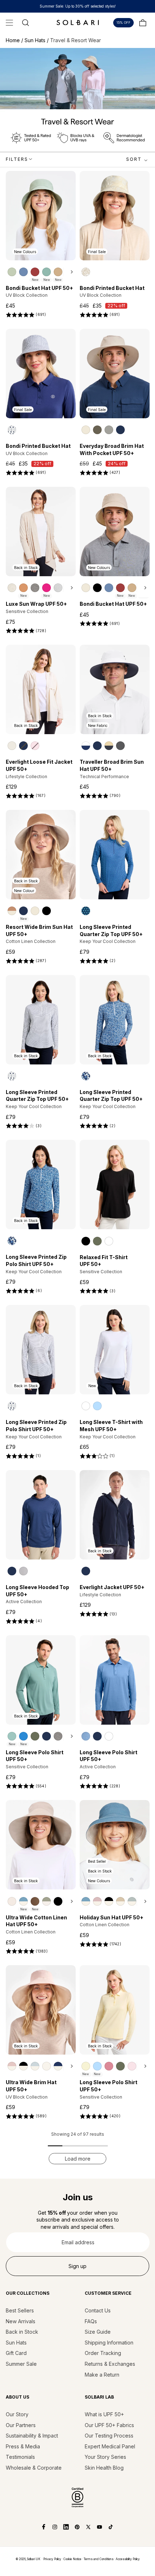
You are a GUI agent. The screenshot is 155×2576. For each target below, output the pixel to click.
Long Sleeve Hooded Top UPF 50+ (37, 1591)
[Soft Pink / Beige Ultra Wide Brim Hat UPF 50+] (12, 2066)
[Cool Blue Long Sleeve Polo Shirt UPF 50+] (97, 2066)
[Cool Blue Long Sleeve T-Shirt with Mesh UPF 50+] (97, 1406)
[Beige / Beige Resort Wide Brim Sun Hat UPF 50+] (35, 911)
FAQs (91, 2321)
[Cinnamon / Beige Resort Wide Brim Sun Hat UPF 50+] (12, 911)
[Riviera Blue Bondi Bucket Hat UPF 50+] (23, 272)
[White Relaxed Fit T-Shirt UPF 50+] (109, 1241)
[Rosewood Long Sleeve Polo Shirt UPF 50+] (109, 2066)
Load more (78, 2159)
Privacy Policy (52, 2559)
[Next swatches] (70, 272)
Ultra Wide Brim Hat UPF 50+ (31, 2086)
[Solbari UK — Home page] (77, 22)
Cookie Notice (72, 2559)
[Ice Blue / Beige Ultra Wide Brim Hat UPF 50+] (35, 2066)
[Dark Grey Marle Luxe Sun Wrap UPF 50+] (35, 588)
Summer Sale (21, 2364)
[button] (9, 23)
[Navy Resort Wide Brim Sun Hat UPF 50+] (23, 911)
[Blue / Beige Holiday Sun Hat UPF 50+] (86, 1901)
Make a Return (102, 2375)
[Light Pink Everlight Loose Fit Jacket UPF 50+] (35, 746)
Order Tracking (103, 2353)
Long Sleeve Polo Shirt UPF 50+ (35, 1756)
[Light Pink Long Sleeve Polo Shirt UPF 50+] (132, 2066)
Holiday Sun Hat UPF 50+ (112, 1917)
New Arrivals (21, 2321)
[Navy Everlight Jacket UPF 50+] (86, 1571)
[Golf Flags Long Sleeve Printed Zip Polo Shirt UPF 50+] (12, 1406)
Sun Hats (16, 2343)
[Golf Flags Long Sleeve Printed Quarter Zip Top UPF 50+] (12, 1076)
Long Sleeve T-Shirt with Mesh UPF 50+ (111, 1426)
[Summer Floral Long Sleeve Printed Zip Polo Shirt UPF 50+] (12, 1241)
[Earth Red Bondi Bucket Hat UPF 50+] (35, 272)
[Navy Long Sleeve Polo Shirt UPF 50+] (46, 1736)
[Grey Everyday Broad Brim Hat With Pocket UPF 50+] (109, 430)
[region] (41, 272)
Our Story (17, 2414)
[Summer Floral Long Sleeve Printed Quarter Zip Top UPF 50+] (86, 1076)
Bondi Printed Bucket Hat (112, 288)
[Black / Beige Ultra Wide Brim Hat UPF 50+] (23, 2066)
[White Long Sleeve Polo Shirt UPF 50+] (109, 1736)
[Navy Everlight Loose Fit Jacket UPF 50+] (23, 746)
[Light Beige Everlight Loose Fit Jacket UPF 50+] (12, 746)
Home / (15, 40)
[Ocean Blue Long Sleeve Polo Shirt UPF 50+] (86, 1736)
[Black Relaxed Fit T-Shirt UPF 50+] (86, 1241)
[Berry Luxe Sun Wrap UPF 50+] (46, 588)
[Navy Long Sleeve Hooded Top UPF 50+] (12, 1571)
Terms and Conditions (99, 2559)
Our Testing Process (109, 2436)
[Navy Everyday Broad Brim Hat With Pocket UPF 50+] (120, 430)
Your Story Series (105, 2457)
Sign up (77, 2266)
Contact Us (98, 2310)
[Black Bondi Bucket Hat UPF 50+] (97, 588)
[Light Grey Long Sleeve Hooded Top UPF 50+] (23, 1571)
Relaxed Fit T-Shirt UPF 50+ (104, 1261)
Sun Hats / (37, 40)
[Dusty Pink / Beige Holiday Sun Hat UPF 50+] (97, 1901)
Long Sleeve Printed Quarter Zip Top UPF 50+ (111, 930)
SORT (134, 159)
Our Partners (21, 2425)
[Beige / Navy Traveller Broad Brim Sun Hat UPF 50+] (109, 746)
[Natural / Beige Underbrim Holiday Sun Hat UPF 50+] (120, 1901)
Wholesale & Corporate (34, 2468)
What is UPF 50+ (104, 2414)
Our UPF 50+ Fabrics (109, 2425)
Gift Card (16, 2353)
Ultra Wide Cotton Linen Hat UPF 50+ (36, 1921)
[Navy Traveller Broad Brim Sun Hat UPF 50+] (97, 746)
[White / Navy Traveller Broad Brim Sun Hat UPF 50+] (86, 746)
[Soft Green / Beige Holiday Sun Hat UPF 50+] (132, 1901)
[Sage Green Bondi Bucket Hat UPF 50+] (12, 272)
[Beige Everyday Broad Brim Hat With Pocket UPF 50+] (86, 430)
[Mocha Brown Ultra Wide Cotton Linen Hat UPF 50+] (35, 1901)
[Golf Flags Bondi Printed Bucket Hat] (12, 430)
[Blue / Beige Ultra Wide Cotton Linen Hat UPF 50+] (23, 1901)
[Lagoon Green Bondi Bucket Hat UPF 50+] (46, 272)
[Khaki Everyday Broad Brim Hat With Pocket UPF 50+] (97, 430)
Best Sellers (20, 2310)
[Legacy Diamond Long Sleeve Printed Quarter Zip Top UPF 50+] (86, 911)
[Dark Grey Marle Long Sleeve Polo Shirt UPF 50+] (58, 1736)
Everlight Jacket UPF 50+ (112, 1587)
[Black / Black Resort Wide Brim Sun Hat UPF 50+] (46, 911)
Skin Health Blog (104, 2468)
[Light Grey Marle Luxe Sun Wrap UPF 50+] (58, 588)
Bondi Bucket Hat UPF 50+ (39, 288)
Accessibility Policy (128, 2559)
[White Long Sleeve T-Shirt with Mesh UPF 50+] (86, 1406)
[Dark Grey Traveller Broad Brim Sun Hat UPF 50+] (120, 746)
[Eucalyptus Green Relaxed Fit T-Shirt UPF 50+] (97, 1241)
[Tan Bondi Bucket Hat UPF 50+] (58, 272)
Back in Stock (22, 2332)
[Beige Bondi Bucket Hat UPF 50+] (86, 588)
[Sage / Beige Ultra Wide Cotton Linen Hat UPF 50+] (46, 1901)
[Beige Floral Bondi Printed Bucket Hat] (86, 272)
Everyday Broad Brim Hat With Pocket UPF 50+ (112, 449)
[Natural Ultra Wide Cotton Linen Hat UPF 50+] (12, 1901)
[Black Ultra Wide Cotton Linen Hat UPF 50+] (58, 1901)
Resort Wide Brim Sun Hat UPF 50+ (39, 930)
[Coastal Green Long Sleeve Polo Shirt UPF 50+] (12, 1736)
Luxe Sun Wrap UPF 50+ (36, 604)
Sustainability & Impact (32, 2436)
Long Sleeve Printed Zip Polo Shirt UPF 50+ (36, 1260)
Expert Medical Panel (110, 2446)
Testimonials (20, 2457)
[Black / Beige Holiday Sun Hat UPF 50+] (109, 1901)
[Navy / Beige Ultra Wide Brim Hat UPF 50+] (58, 2066)
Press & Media (23, 2446)
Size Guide (98, 2332)
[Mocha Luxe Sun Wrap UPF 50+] (23, 588)
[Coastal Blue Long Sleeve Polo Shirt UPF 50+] (23, 1736)
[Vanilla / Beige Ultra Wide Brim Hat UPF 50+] (46, 2066)
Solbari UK (34, 2559)
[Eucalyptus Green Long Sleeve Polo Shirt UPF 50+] (35, 1736)
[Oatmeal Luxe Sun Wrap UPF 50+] (12, 588)
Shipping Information (109, 2343)
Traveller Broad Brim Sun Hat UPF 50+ (112, 765)
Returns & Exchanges (110, 2364)
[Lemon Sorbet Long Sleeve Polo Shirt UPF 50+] (86, 2066)
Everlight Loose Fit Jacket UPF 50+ (39, 765)
